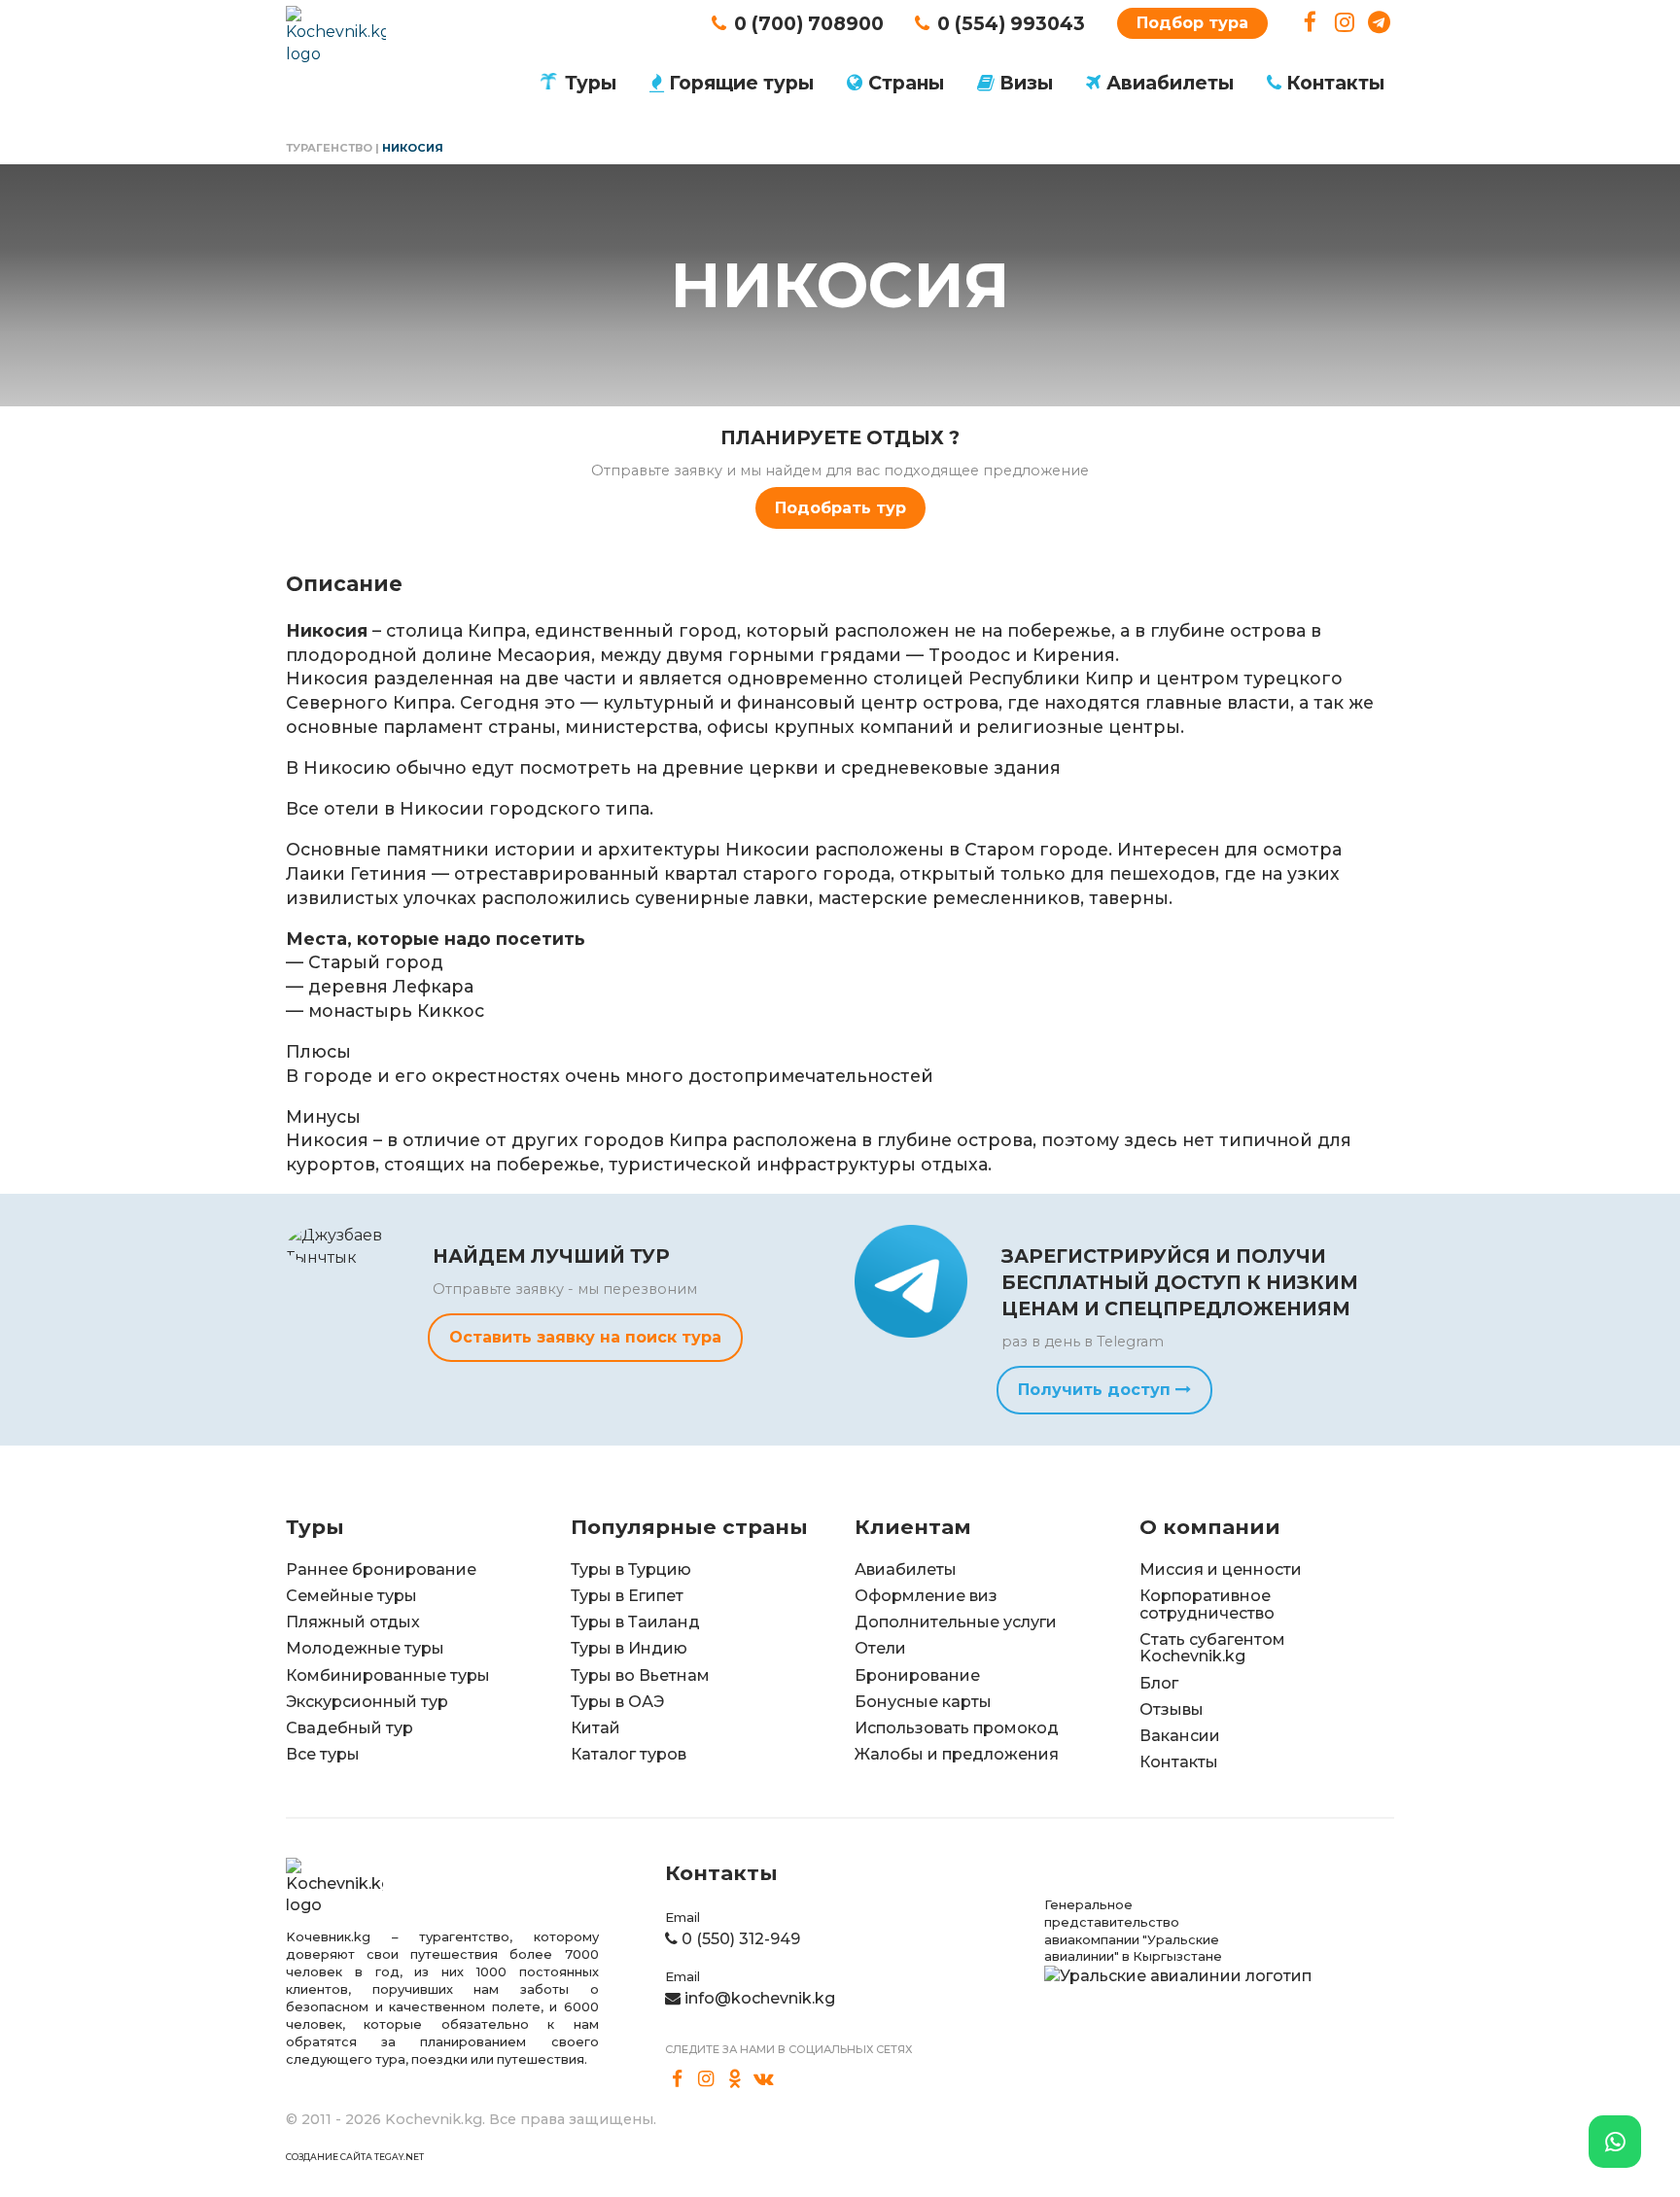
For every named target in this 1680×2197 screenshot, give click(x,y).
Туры (591, 83)
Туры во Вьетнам (640, 1675)
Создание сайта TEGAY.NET (355, 2157)
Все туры (323, 1754)
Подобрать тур (840, 508)
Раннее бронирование (381, 1569)
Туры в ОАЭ (617, 1702)
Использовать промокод (957, 1728)
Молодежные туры (365, 1648)
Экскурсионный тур (367, 1702)
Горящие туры (741, 83)
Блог (1159, 1683)
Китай (595, 1728)
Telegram (1379, 23)
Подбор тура (1192, 23)
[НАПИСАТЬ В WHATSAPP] (1615, 2142)
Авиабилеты (1170, 83)
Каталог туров (629, 1754)
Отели (880, 1648)
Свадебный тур (350, 1728)
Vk (764, 2078)
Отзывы (1172, 1709)
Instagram (1345, 23)
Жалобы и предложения (957, 1754)
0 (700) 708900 (809, 23)
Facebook (1310, 23)
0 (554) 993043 (1011, 23)
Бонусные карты (923, 1702)
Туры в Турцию (631, 1569)
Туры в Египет (627, 1596)
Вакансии (1180, 1736)
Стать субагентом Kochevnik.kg (1212, 1648)
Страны (906, 83)
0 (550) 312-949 (741, 1939)
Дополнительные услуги (956, 1622)
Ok (735, 2078)
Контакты (1335, 83)
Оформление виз (926, 1596)
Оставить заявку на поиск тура (585, 1337)
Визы (1026, 83)
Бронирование (917, 1675)
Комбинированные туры (388, 1675)
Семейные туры (351, 1596)
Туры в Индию (629, 1648)
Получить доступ (1097, 1390)
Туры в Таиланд (635, 1622)
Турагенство (329, 148)
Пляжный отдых (353, 1622)
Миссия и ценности (1221, 1569)
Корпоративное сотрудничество (1207, 1604)
